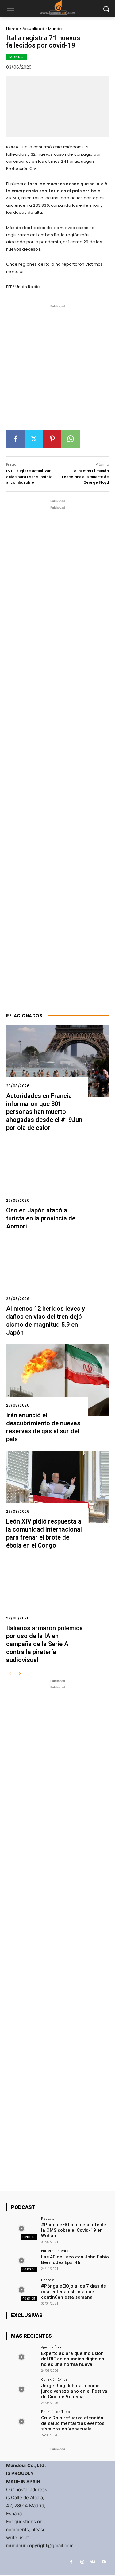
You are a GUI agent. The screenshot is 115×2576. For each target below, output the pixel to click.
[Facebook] (15, 439)
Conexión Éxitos (54, 2379)
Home (12, 29)
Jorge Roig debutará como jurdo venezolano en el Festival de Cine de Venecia (75, 2391)
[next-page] (20, 1674)
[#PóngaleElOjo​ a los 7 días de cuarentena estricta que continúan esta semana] (22, 2290)
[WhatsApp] (71, 439)
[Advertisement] (57, 370)
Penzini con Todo (56, 2412)
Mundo (55, 29)
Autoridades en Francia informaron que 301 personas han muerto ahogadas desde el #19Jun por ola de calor (44, 1112)
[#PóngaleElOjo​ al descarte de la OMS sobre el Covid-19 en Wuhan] (22, 2228)
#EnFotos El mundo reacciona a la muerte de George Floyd (85, 476)
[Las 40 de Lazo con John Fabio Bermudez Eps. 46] (22, 2260)
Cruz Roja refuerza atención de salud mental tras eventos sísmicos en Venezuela (73, 2423)
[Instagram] (82, 2562)
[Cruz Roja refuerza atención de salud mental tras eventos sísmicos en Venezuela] (22, 2421)
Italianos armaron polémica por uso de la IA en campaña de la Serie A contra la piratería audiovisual (44, 1644)
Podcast (48, 2218)
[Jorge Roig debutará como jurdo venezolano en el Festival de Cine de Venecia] (22, 2389)
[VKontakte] (93, 2562)
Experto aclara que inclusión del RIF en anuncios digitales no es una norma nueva (73, 2359)
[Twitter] (34, 439)
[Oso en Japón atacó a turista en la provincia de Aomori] (57, 1175)
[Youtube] (103, 2562)
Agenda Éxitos (52, 2347)
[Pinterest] (52, 439)
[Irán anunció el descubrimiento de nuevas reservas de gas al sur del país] (57, 1380)
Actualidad (33, 29)
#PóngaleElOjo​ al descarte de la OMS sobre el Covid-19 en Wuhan (74, 2230)
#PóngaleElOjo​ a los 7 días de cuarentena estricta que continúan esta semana (74, 2292)
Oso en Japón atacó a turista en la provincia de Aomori (41, 1218)
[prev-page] (10, 1674)
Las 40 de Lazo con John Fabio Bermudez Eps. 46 (75, 2260)
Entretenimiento (55, 2251)
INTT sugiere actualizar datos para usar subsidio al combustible (29, 476)
